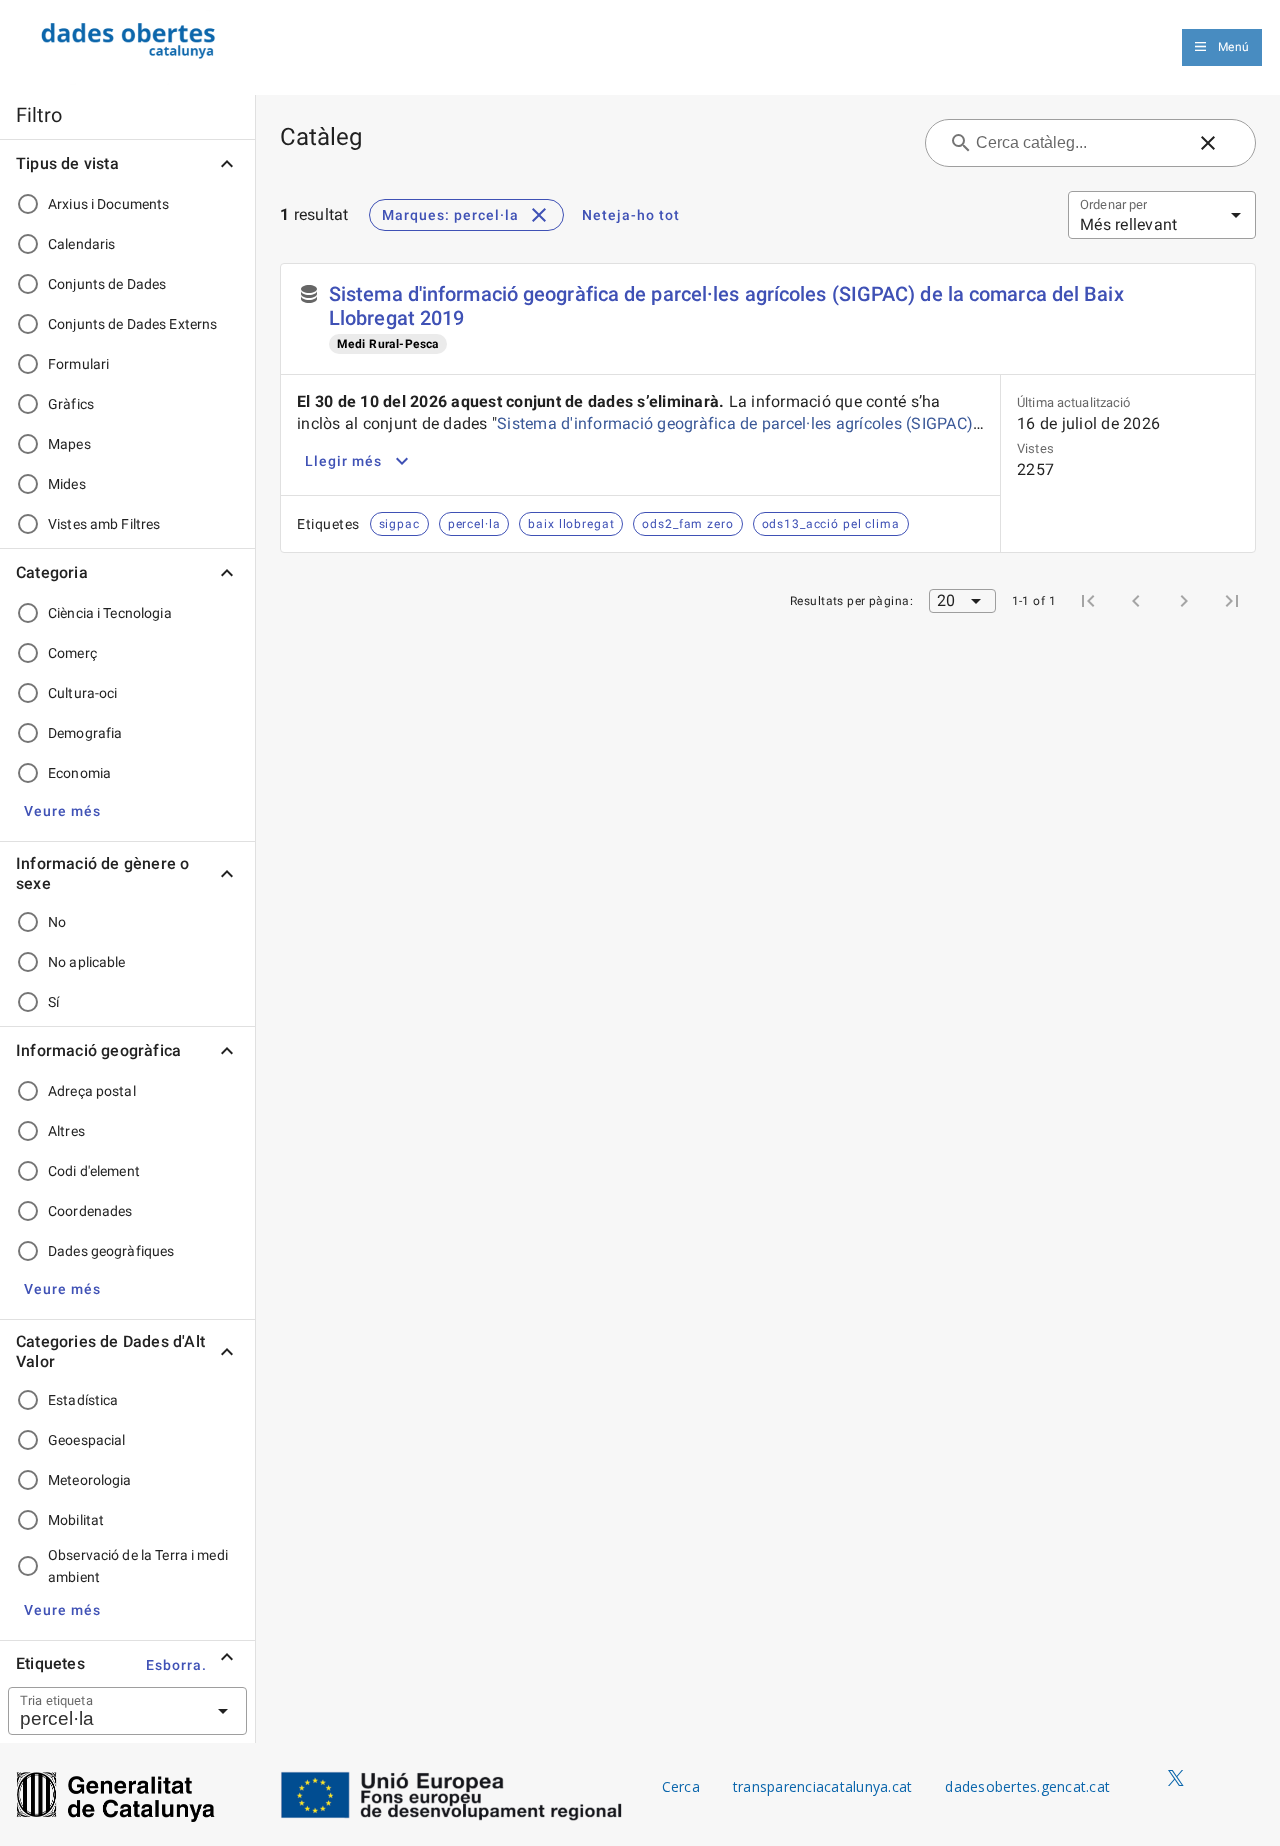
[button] (62, 811)
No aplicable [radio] (87, 962)
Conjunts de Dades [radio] (107, 284)
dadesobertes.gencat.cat (1027, 1786)
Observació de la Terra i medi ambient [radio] (138, 1566)
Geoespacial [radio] (86, 1440)
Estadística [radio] (83, 1400)
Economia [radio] (79, 773)
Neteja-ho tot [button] (631, 215)
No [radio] (57, 922)
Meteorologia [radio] (90, 1480)
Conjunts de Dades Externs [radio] (132, 324)
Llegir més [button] (343, 461)
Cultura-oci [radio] (82, 693)
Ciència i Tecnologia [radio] (110, 613)
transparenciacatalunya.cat (823, 1786)
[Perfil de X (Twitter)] (1176, 1779)
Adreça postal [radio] (92, 1091)
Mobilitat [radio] (76, 1520)
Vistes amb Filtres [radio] (104, 524)
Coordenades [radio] (90, 1211)
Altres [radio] (66, 1131)
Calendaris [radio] (81, 244)
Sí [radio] (53, 1002)
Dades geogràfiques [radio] (111, 1251)
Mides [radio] (67, 484)
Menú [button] (1233, 47)
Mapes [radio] (69, 444)
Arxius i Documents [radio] (108, 204)
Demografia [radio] (85, 733)
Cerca (681, 1786)
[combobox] (103, 1711)
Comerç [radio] (72, 653)
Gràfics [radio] (71, 404)
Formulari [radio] (78, 364)
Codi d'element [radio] (94, 1171)
